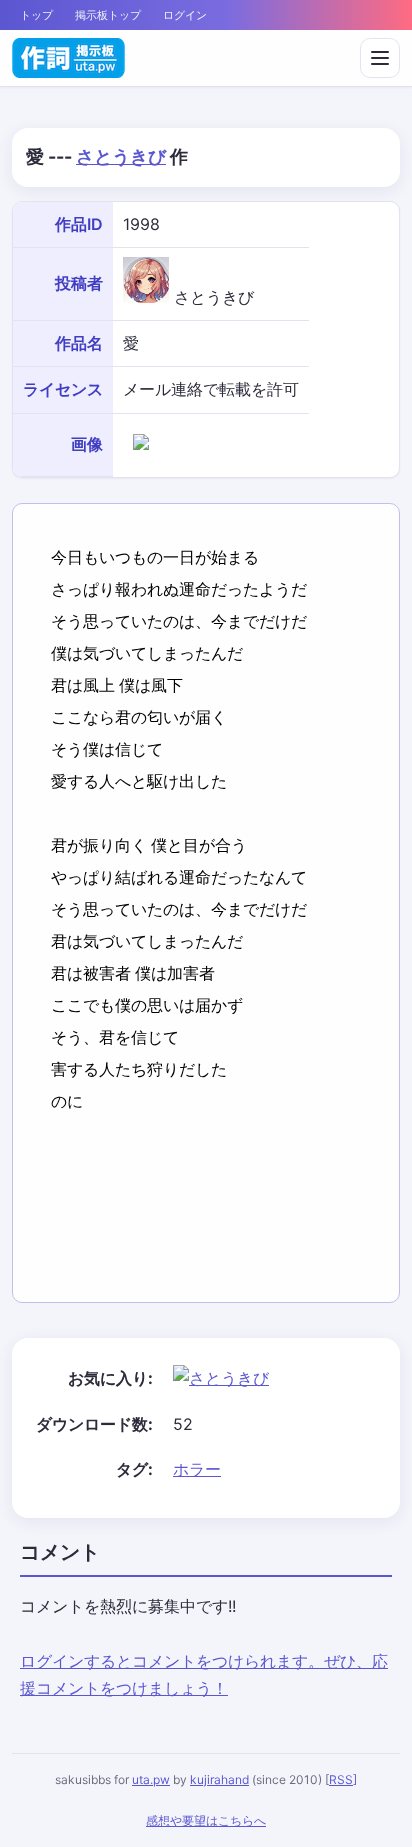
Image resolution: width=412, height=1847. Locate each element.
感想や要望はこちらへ (206, 1820)
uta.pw (151, 1779)
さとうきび (121, 156)
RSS (341, 1779)
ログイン (185, 15)
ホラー (197, 1469)
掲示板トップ (108, 15)
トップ (36, 15)
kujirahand (219, 1779)
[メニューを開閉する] (380, 58)
